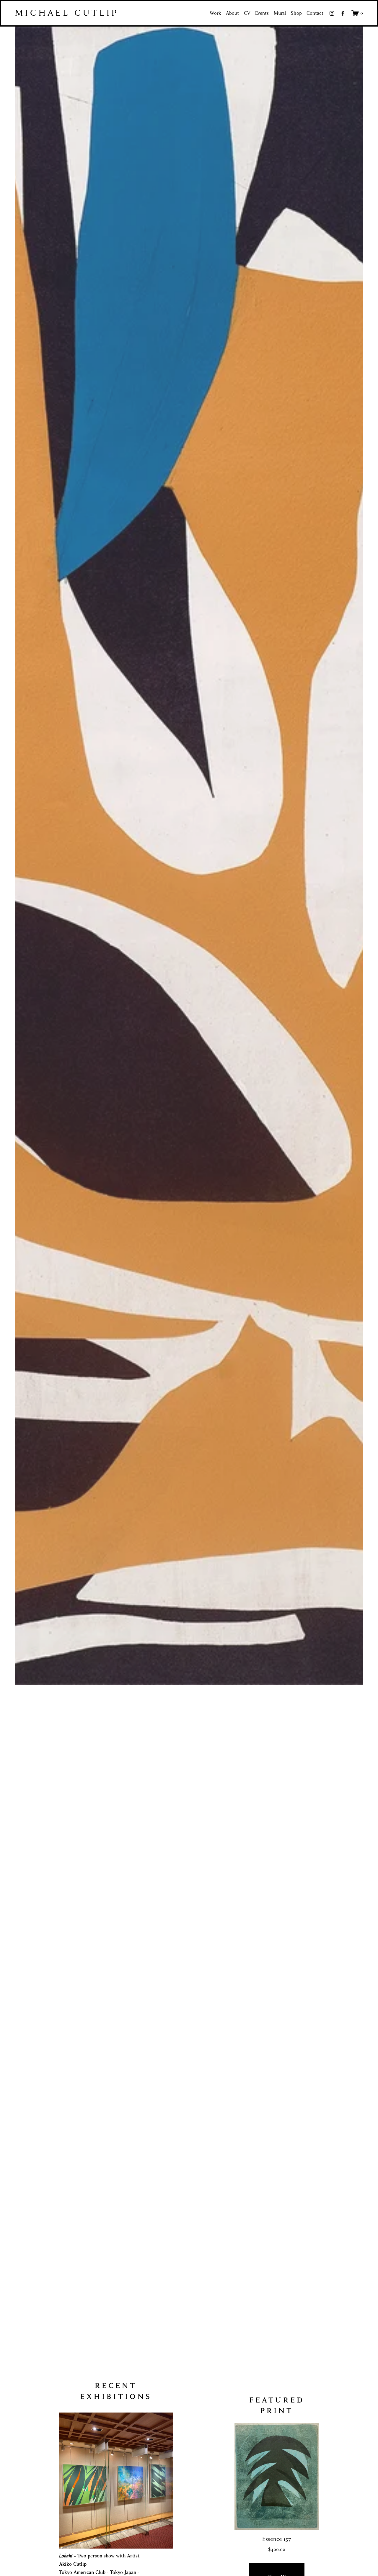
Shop (296, 13)
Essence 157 (277, 2539)
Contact (315, 13)
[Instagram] (332, 13)
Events (262, 13)
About (232, 13)
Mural (280, 13)
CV (247, 13)
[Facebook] (343, 13)
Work (215, 13)
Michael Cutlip (67, 13)
